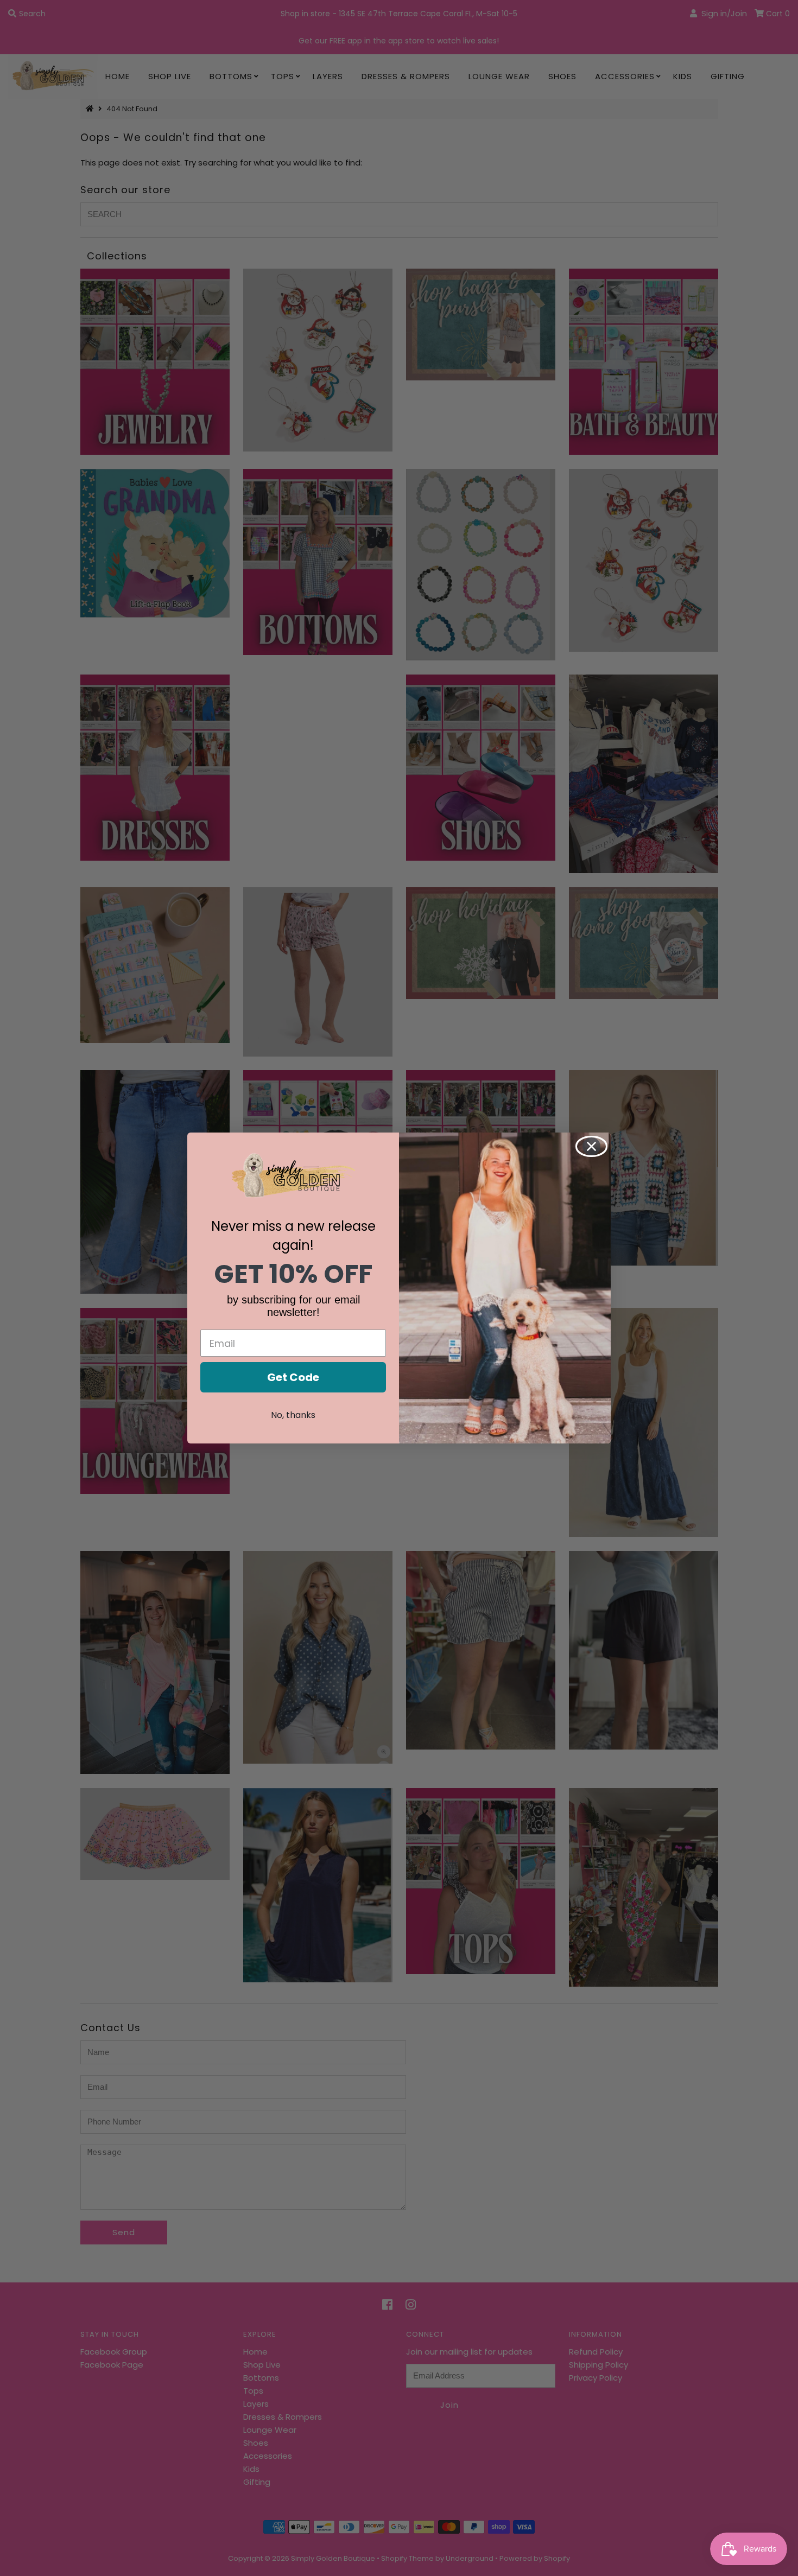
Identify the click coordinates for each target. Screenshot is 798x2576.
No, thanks (293, 1415)
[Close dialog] (591, 1146)
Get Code (293, 1377)
